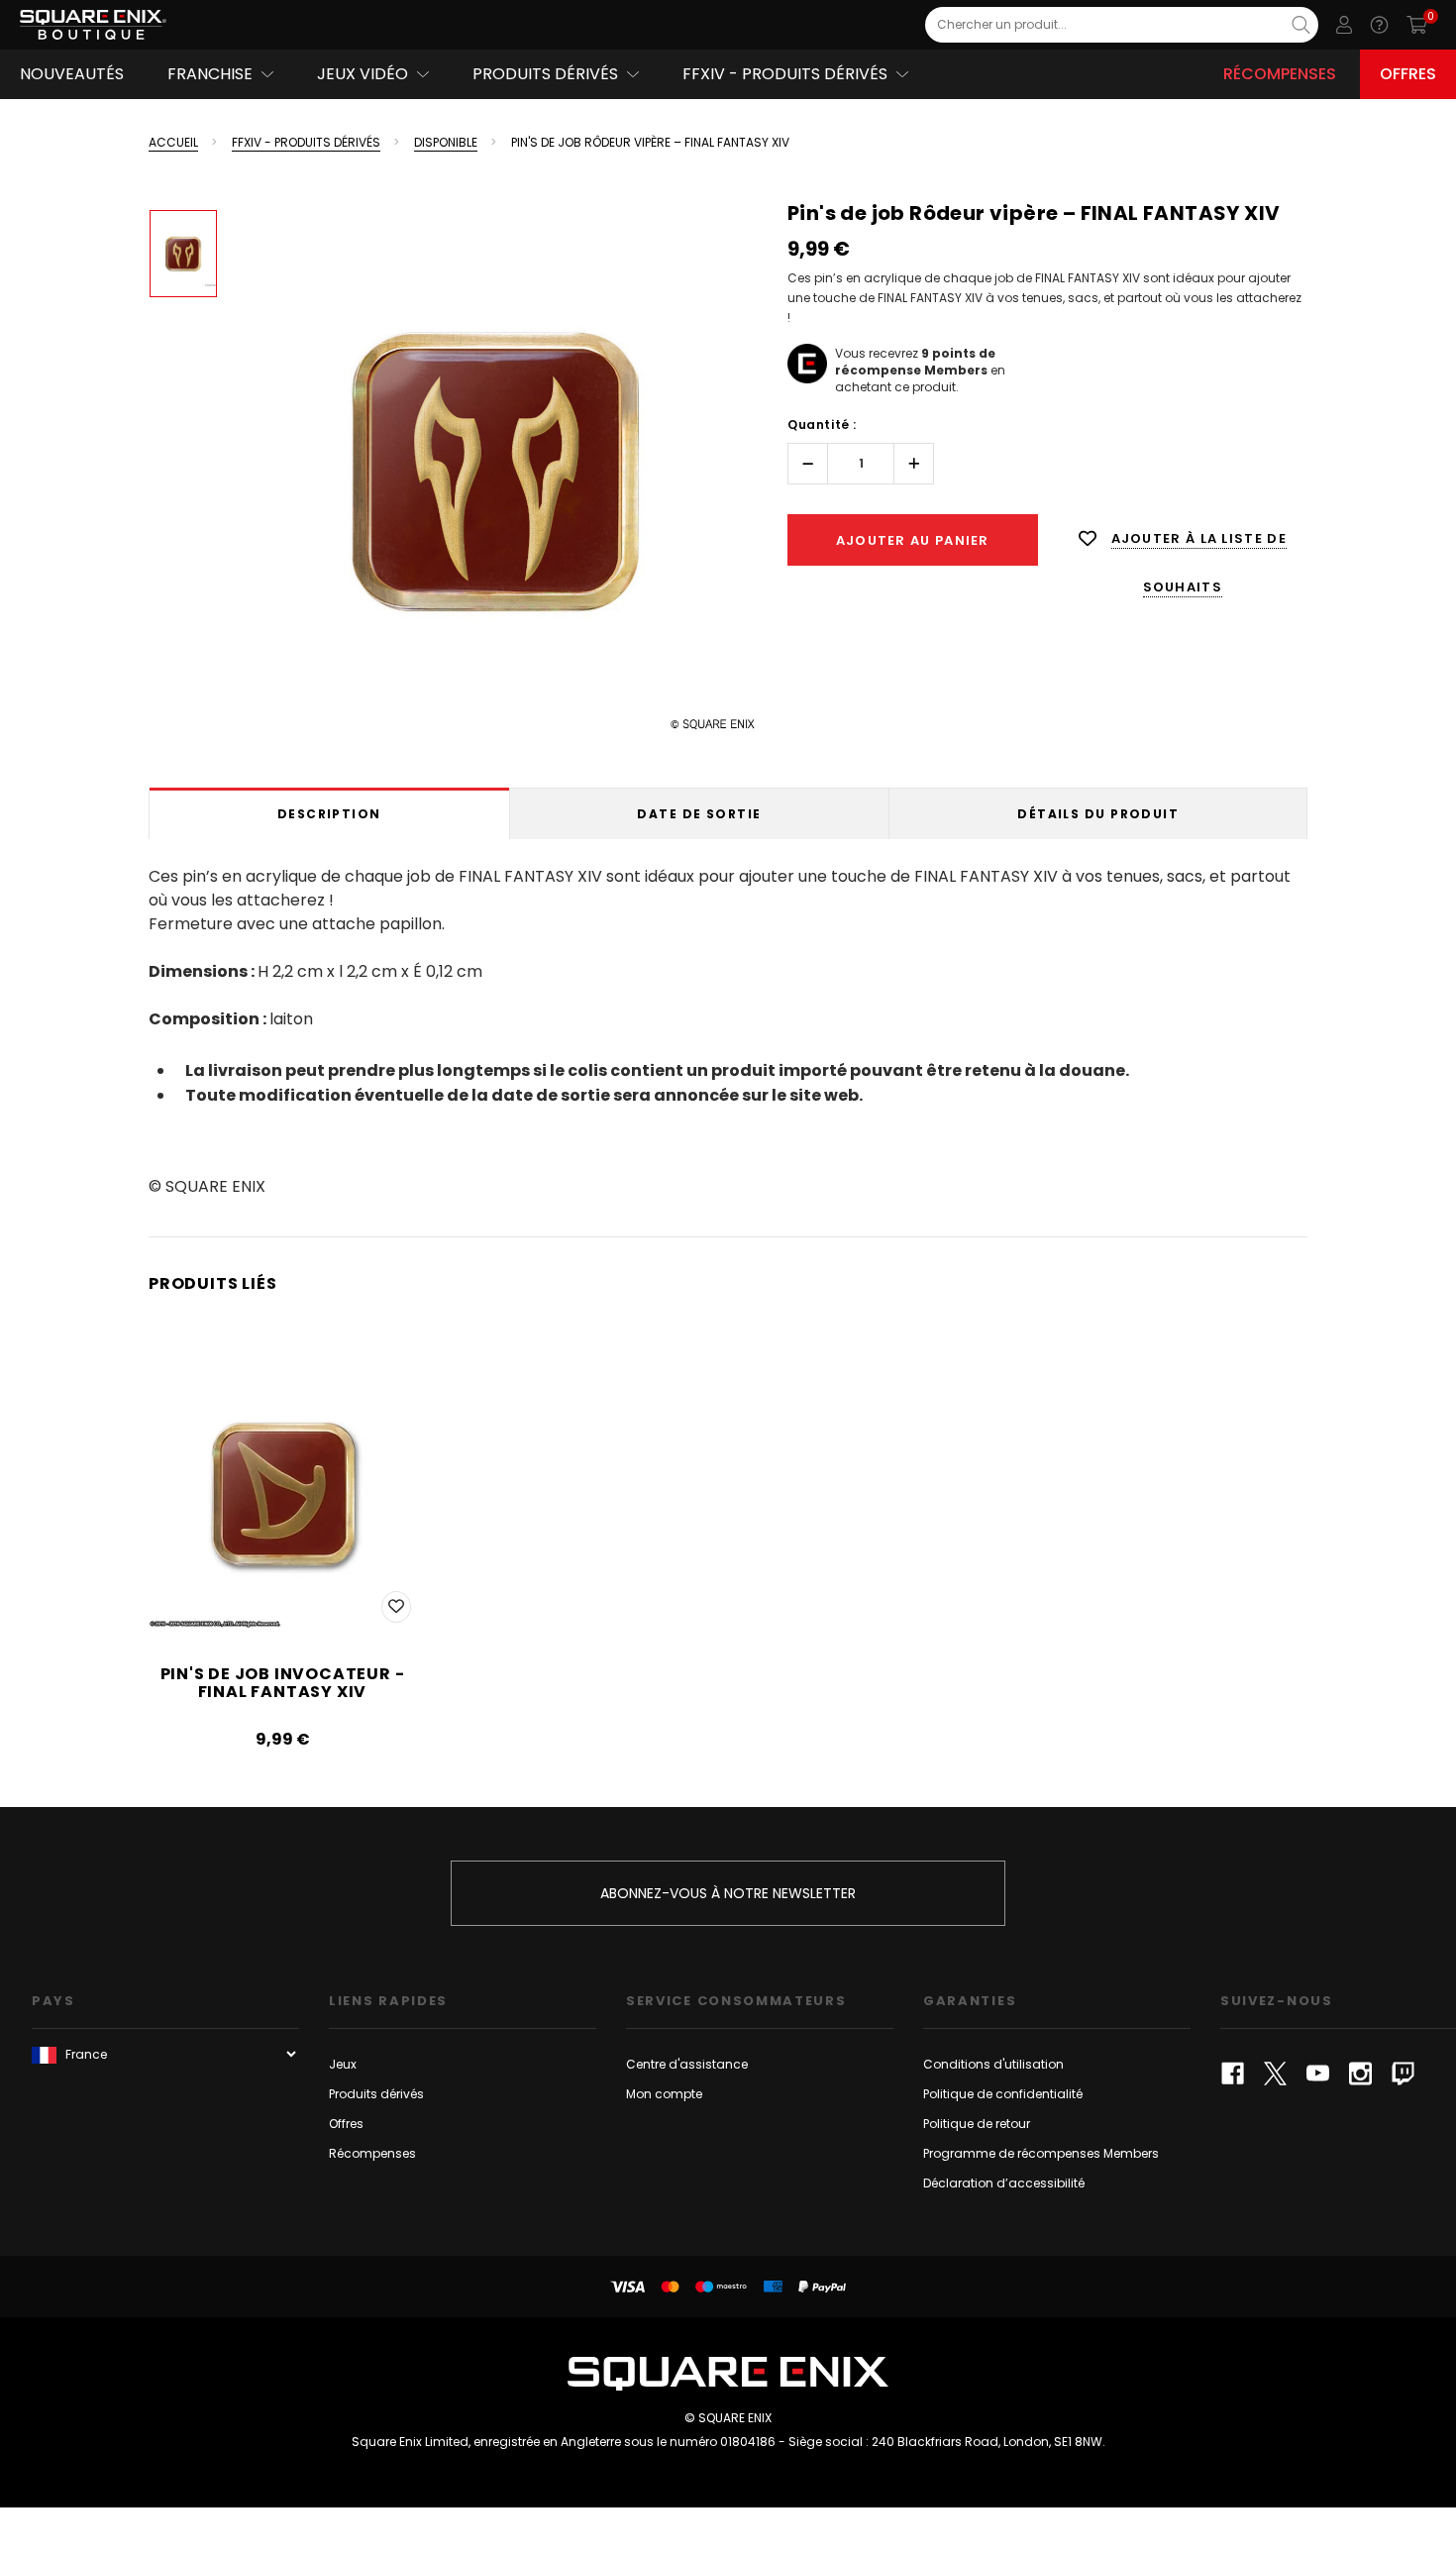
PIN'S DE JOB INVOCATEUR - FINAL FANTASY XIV (283, 1683)
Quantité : (822, 425)
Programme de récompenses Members (1041, 2153)
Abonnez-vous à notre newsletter (728, 1893)
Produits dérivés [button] (545, 74)
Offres (1408, 74)
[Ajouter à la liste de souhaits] (396, 1607)
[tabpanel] (728, 1028)
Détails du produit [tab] (1098, 814)
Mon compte (664, 2094)
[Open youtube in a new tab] (1318, 2074)
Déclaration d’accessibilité (1004, 2183)
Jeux (343, 2064)
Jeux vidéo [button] (363, 74)
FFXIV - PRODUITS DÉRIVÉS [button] (785, 74)
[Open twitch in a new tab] (1403, 2074)
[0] (1417, 25)
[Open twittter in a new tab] (1275, 2074)
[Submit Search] (1301, 25)
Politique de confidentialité (1003, 2094)
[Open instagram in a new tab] (1360, 2074)
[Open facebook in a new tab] (1233, 2074)
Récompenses (1280, 74)
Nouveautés (72, 74)
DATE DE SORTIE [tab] (699, 814)
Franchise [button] (210, 74)
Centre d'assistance (687, 2064)
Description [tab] (329, 814)
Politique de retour (977, 2124)
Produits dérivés (376, 2094)
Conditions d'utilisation (993, 2064)
